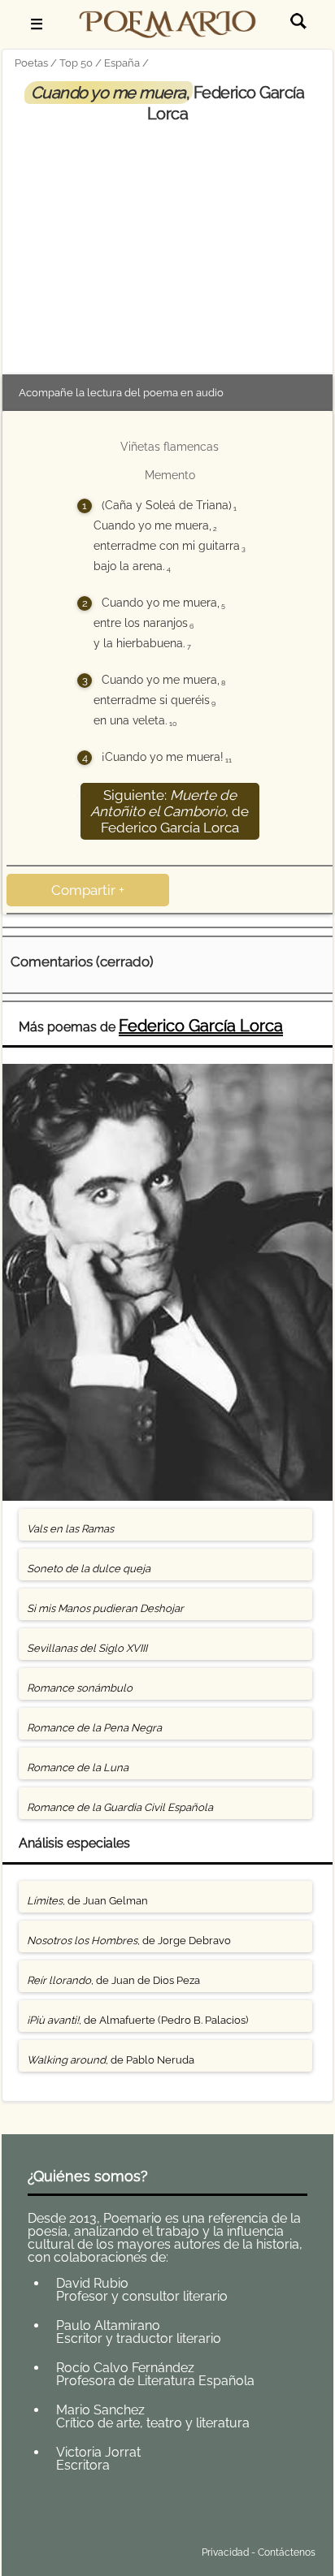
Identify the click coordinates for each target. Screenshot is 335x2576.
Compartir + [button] (88, 890)
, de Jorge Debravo (129, 1941)
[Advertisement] (167, 246)
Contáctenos (287, 2552)
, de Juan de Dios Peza (113, 1980)
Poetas (31, 63)
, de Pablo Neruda (111, 2060)
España (122, 63)
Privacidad (225, 2552)
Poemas (131, 2514)
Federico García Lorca (201, 1026)
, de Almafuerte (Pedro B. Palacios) (137, 2020)
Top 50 (76, 63)
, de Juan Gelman (87, 1901)
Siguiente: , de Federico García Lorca (170, 811)
